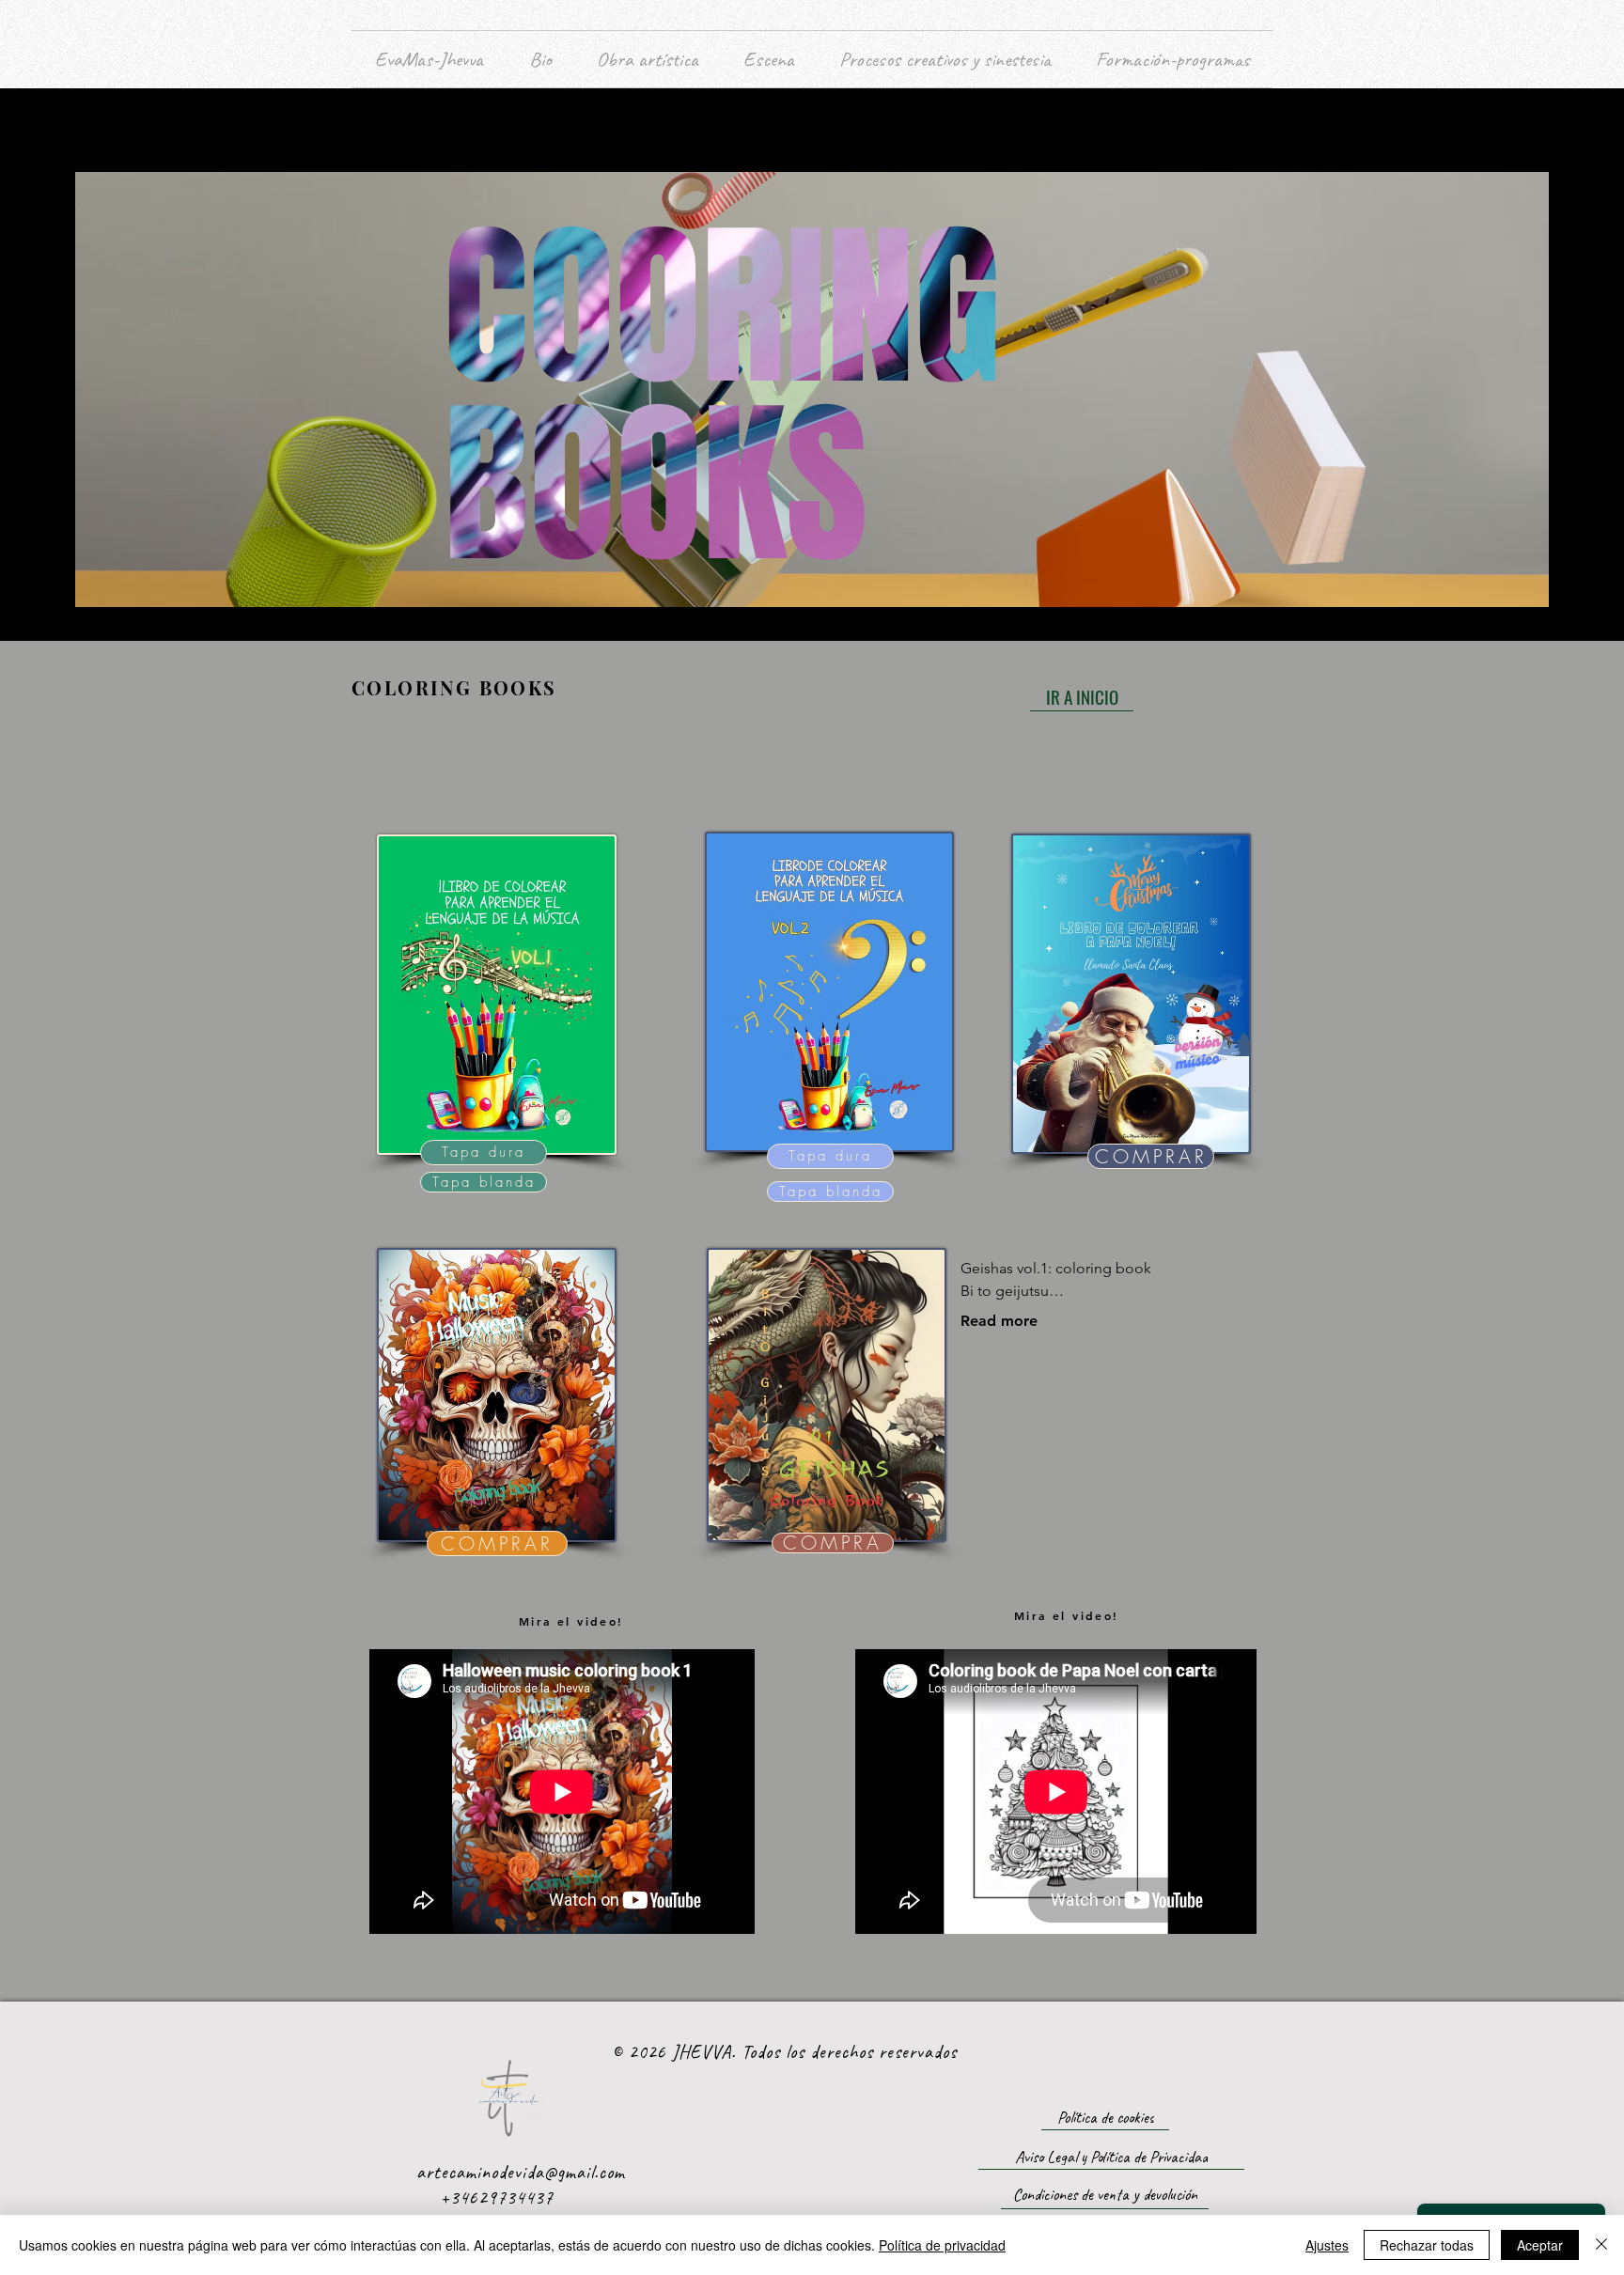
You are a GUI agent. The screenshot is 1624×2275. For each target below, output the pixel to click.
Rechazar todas (1427, 2245)
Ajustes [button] (1327, 2245)
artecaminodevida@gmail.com (521, 2172)
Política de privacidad (942, 2245)
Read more (999, 1321)
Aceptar (1540, 2245)
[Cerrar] (1601, 2245)
